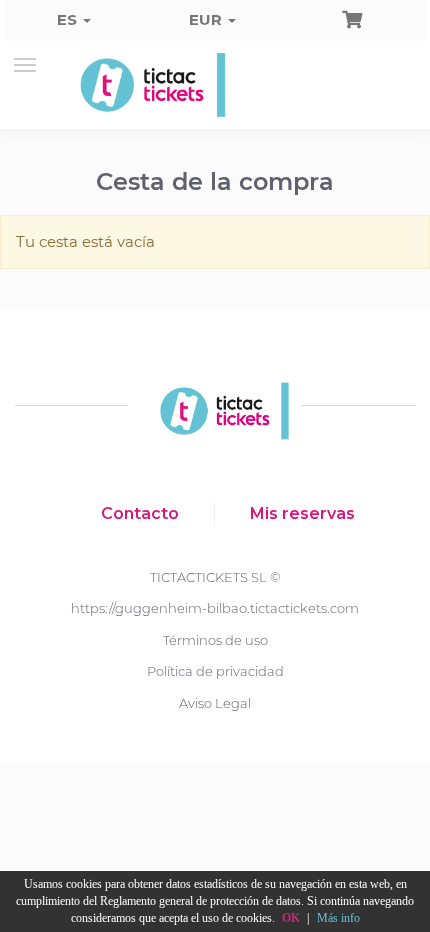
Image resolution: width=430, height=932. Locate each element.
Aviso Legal (215, 703)
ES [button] (69, 19)
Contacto (140, 513)
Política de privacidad (215, 671)
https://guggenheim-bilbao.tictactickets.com (215, 608)
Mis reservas (302, 513)
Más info (338, 918)
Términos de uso (215, 640)
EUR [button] (207, 19)
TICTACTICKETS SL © (215, 577)
